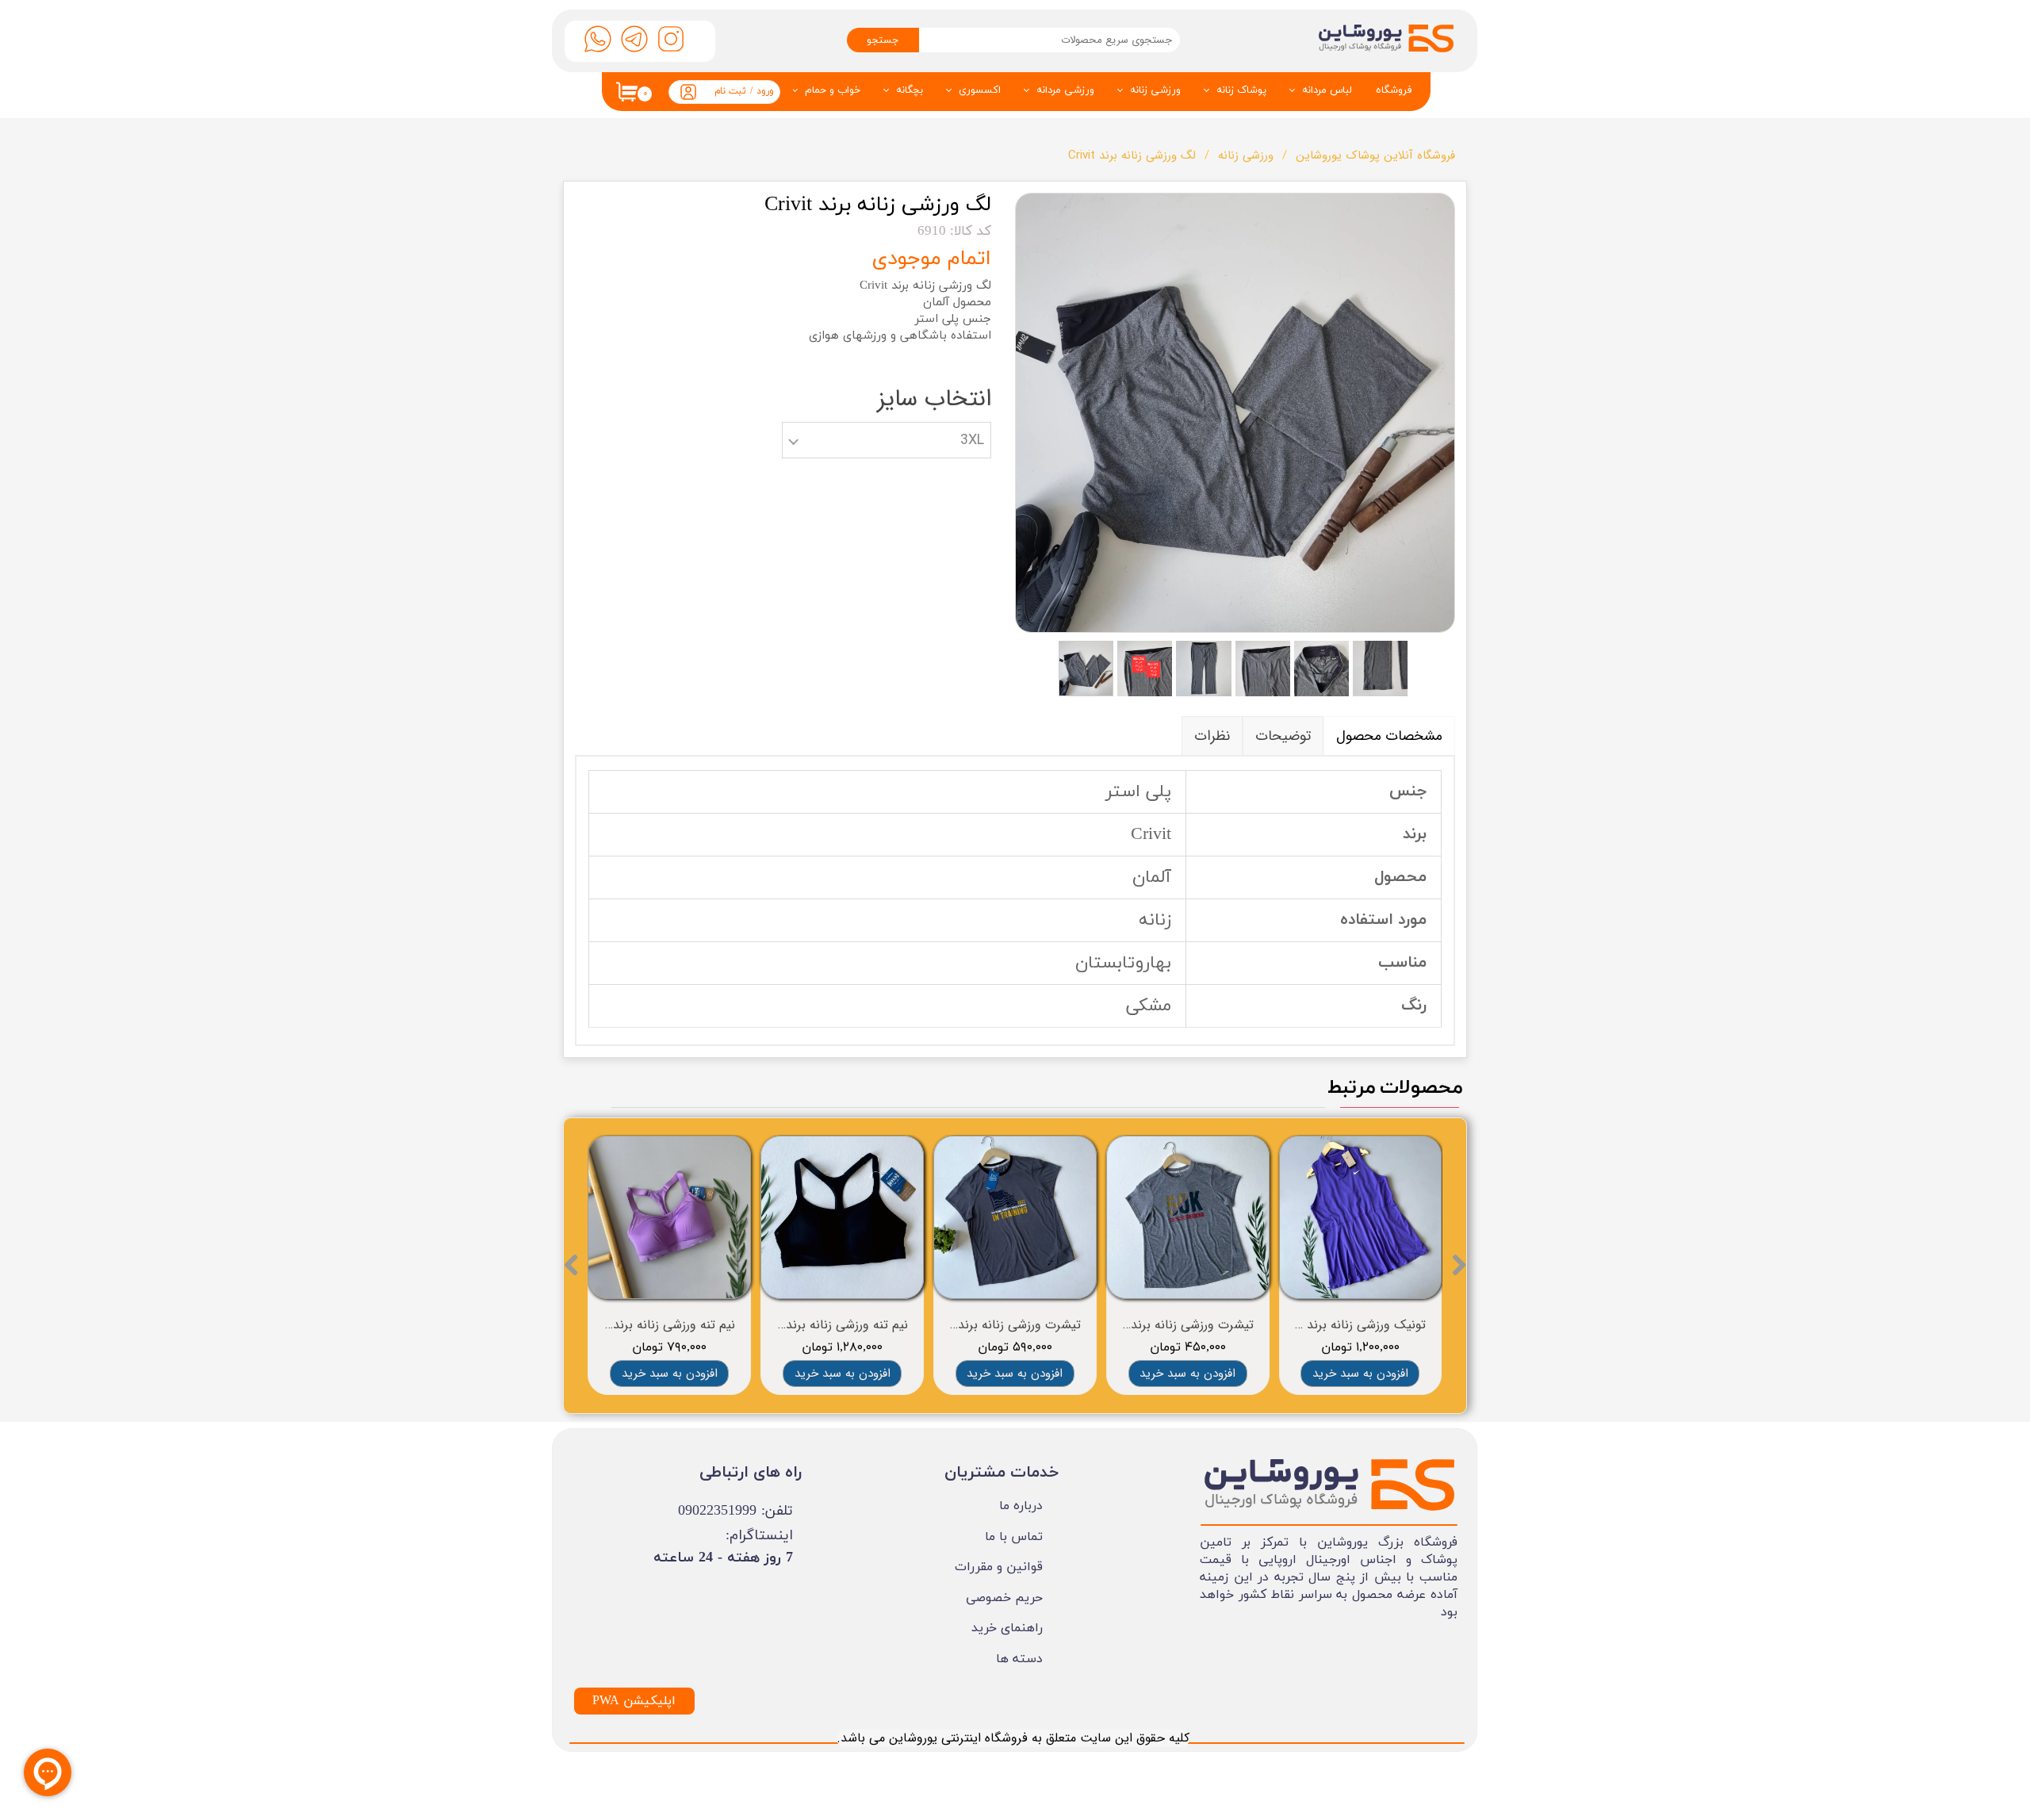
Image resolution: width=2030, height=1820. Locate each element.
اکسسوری (980, 90)
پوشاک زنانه (1241, 90)
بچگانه (910, 90)
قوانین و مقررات (999, 1567)
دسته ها (1019, 1659)
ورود (765, 91)
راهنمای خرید (1007, 1628)
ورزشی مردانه (1065, 90)
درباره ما (1021, 1506)
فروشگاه (1394, 90)
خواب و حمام (833, 90)
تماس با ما (1014, 1537)
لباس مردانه (1327, 90)
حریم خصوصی (1004, 1598)
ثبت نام (730, 91)
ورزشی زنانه (1155, 90)
